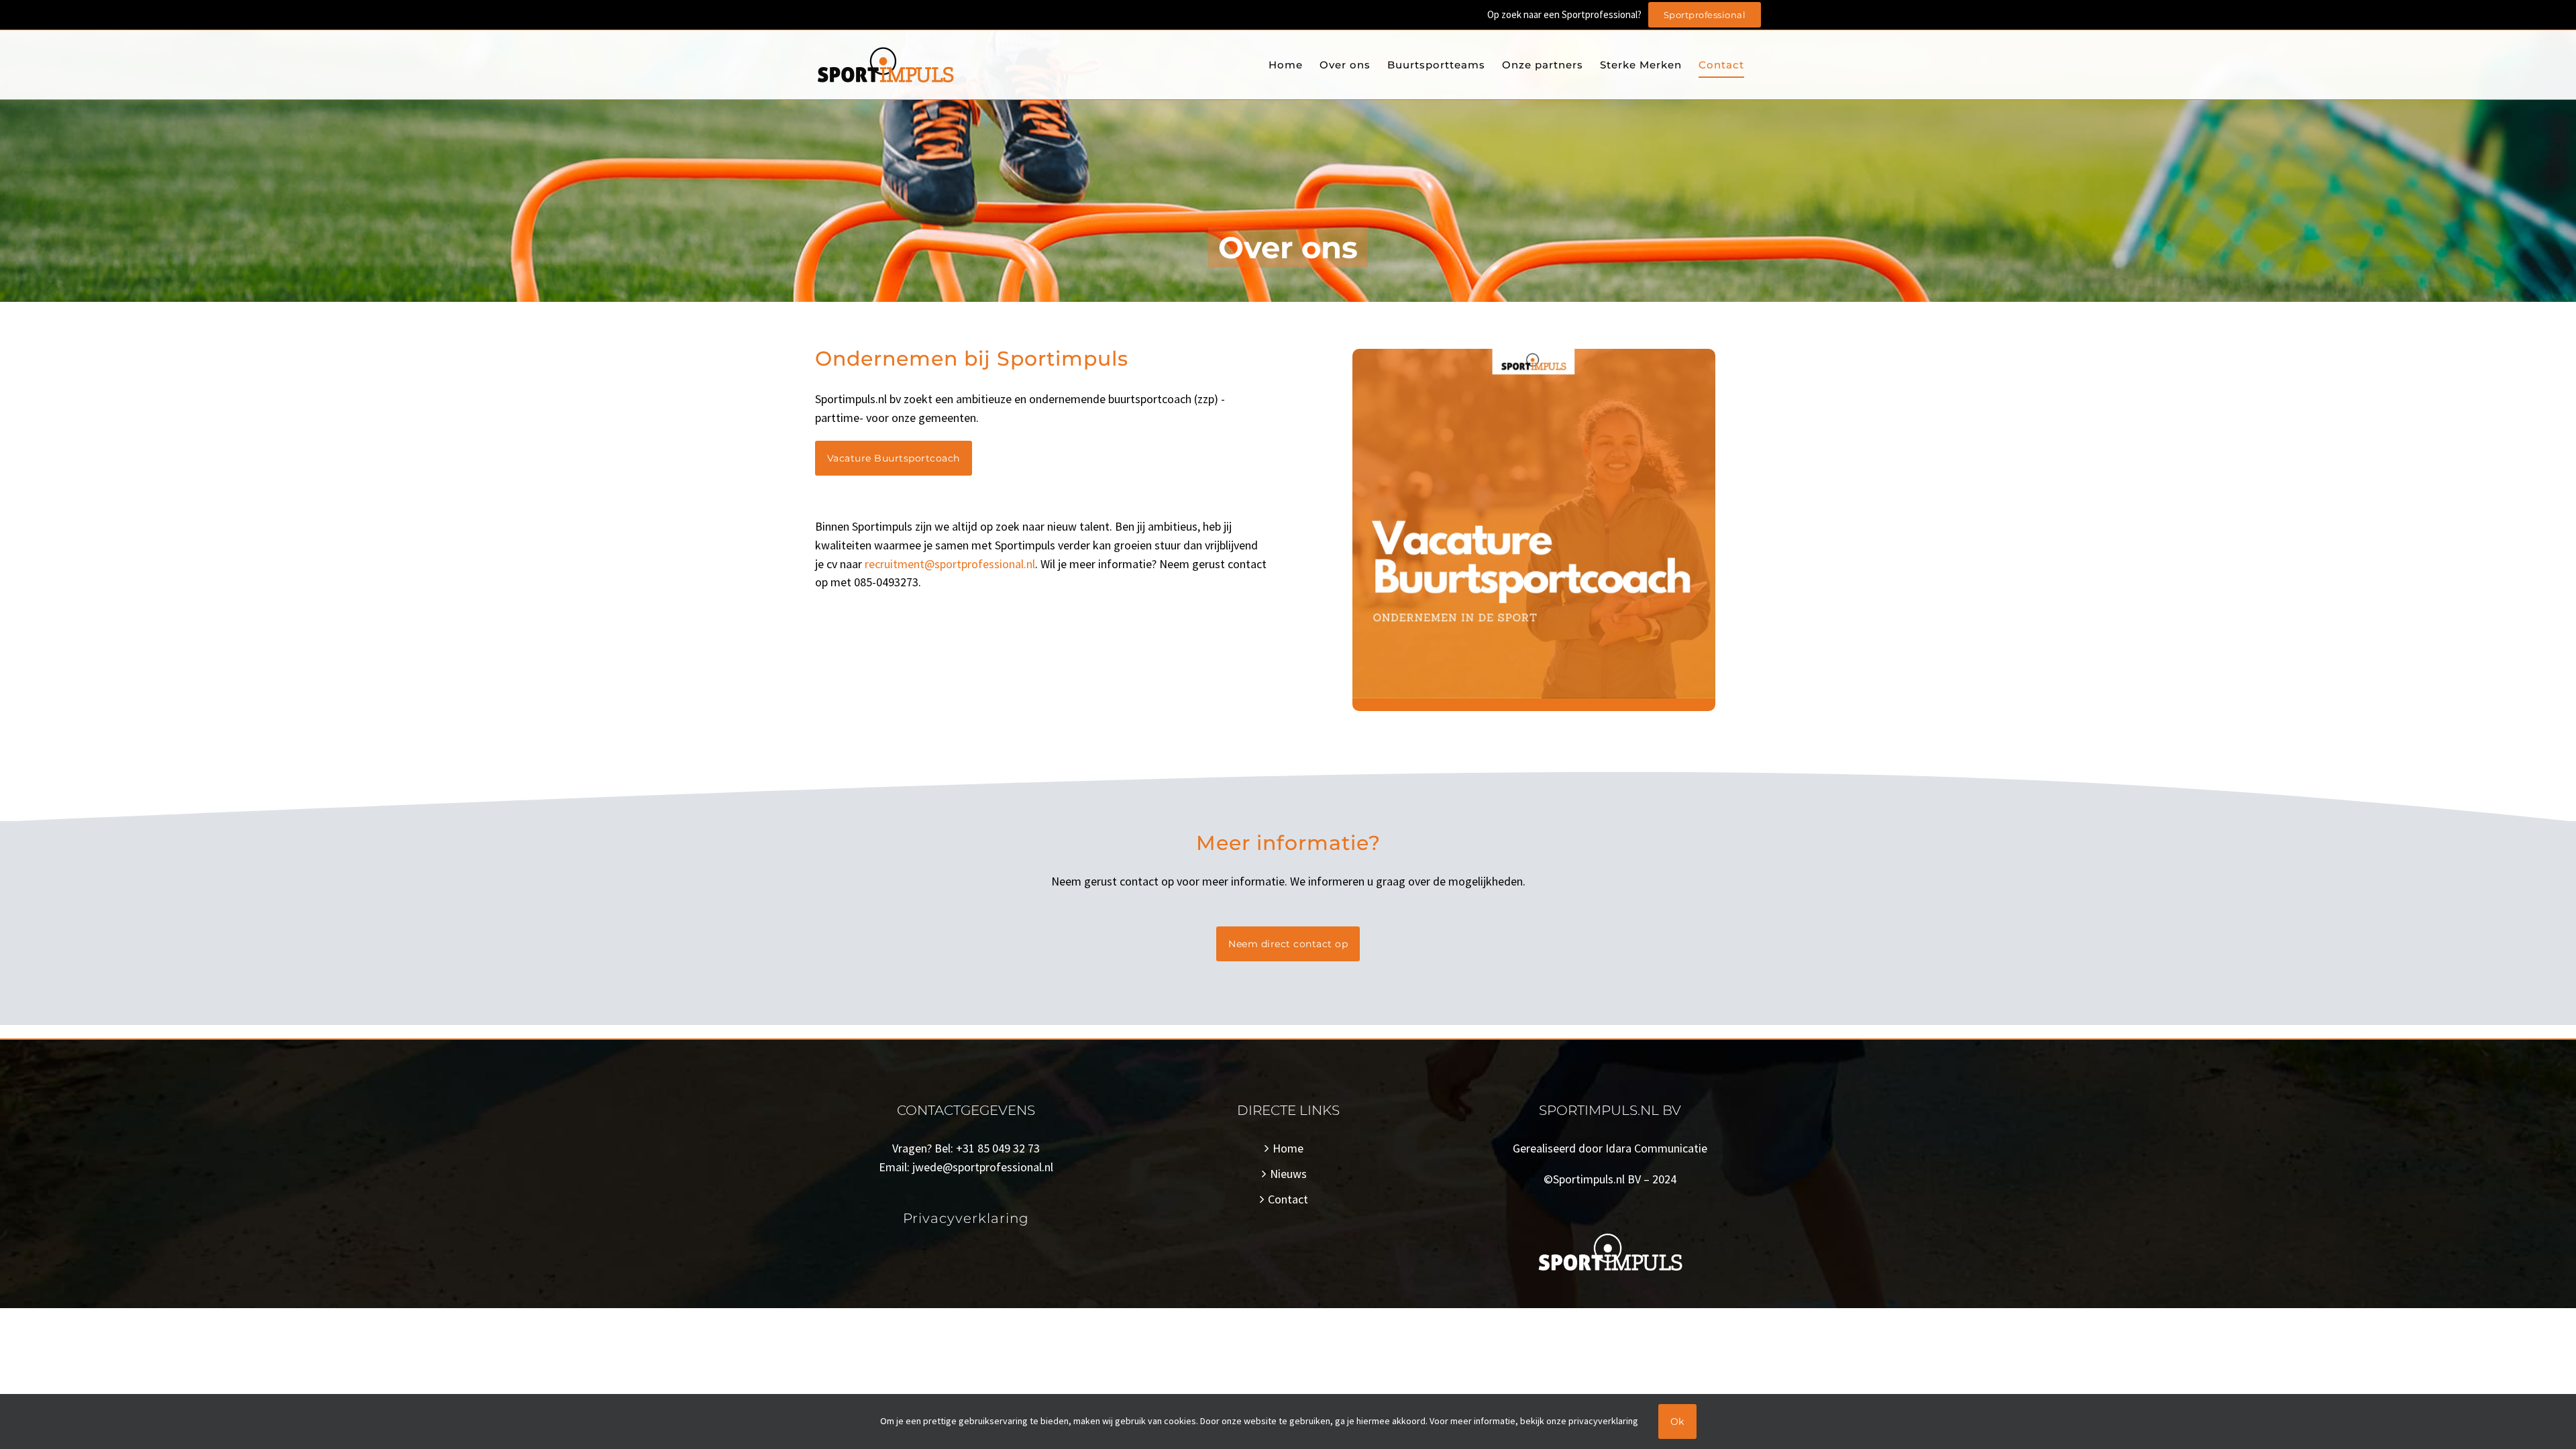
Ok (1677, 1421)
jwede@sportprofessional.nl (983, 1167)
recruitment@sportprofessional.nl (950, 564)
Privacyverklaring (966, 1218)
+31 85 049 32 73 (998, 1148)
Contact (1288, 1199)
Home (1288, 1148)
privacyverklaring (1603, 1421)
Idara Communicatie (1656, 1148)
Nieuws (1288, 1174)
